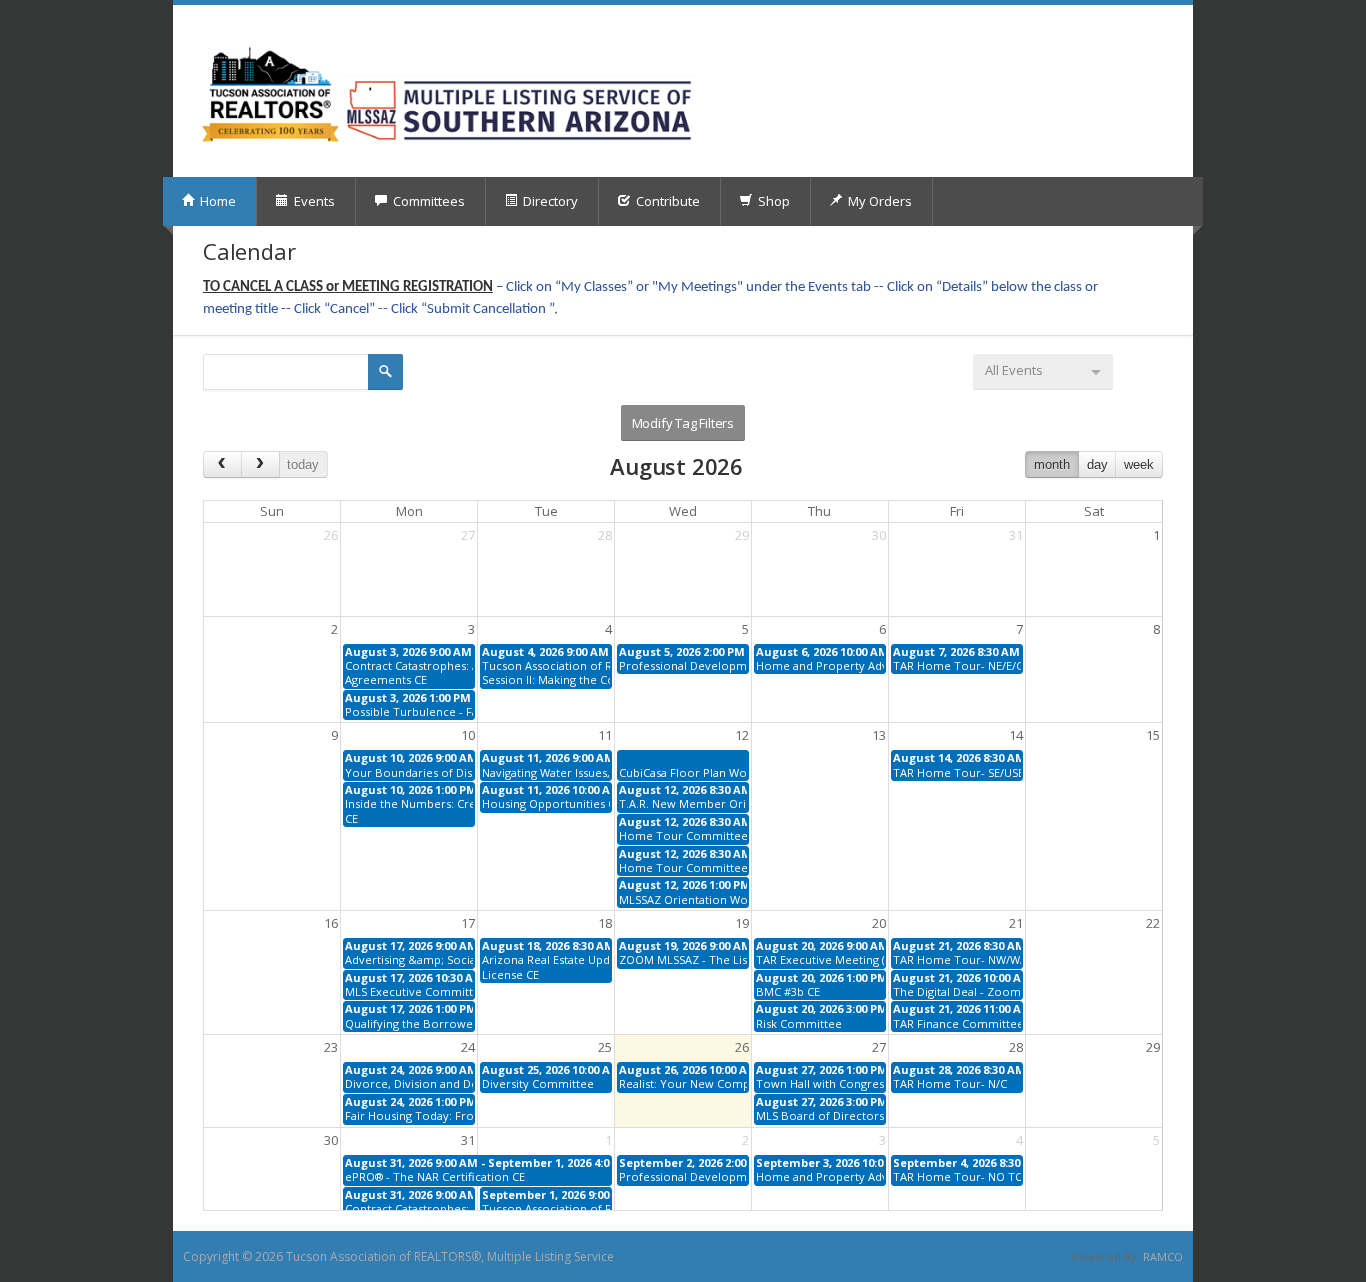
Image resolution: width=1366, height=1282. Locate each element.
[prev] (222, 464)
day (1097, 464)
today (303, 464)
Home (216, 201)
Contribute (666, 201)
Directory (549, 201)
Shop (772, 201)
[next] (260, 464)
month (1052, 464)
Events (313, 201)
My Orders (878, 201)
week (1139, 464)
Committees (427, 201)
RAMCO (1163, 1256)
